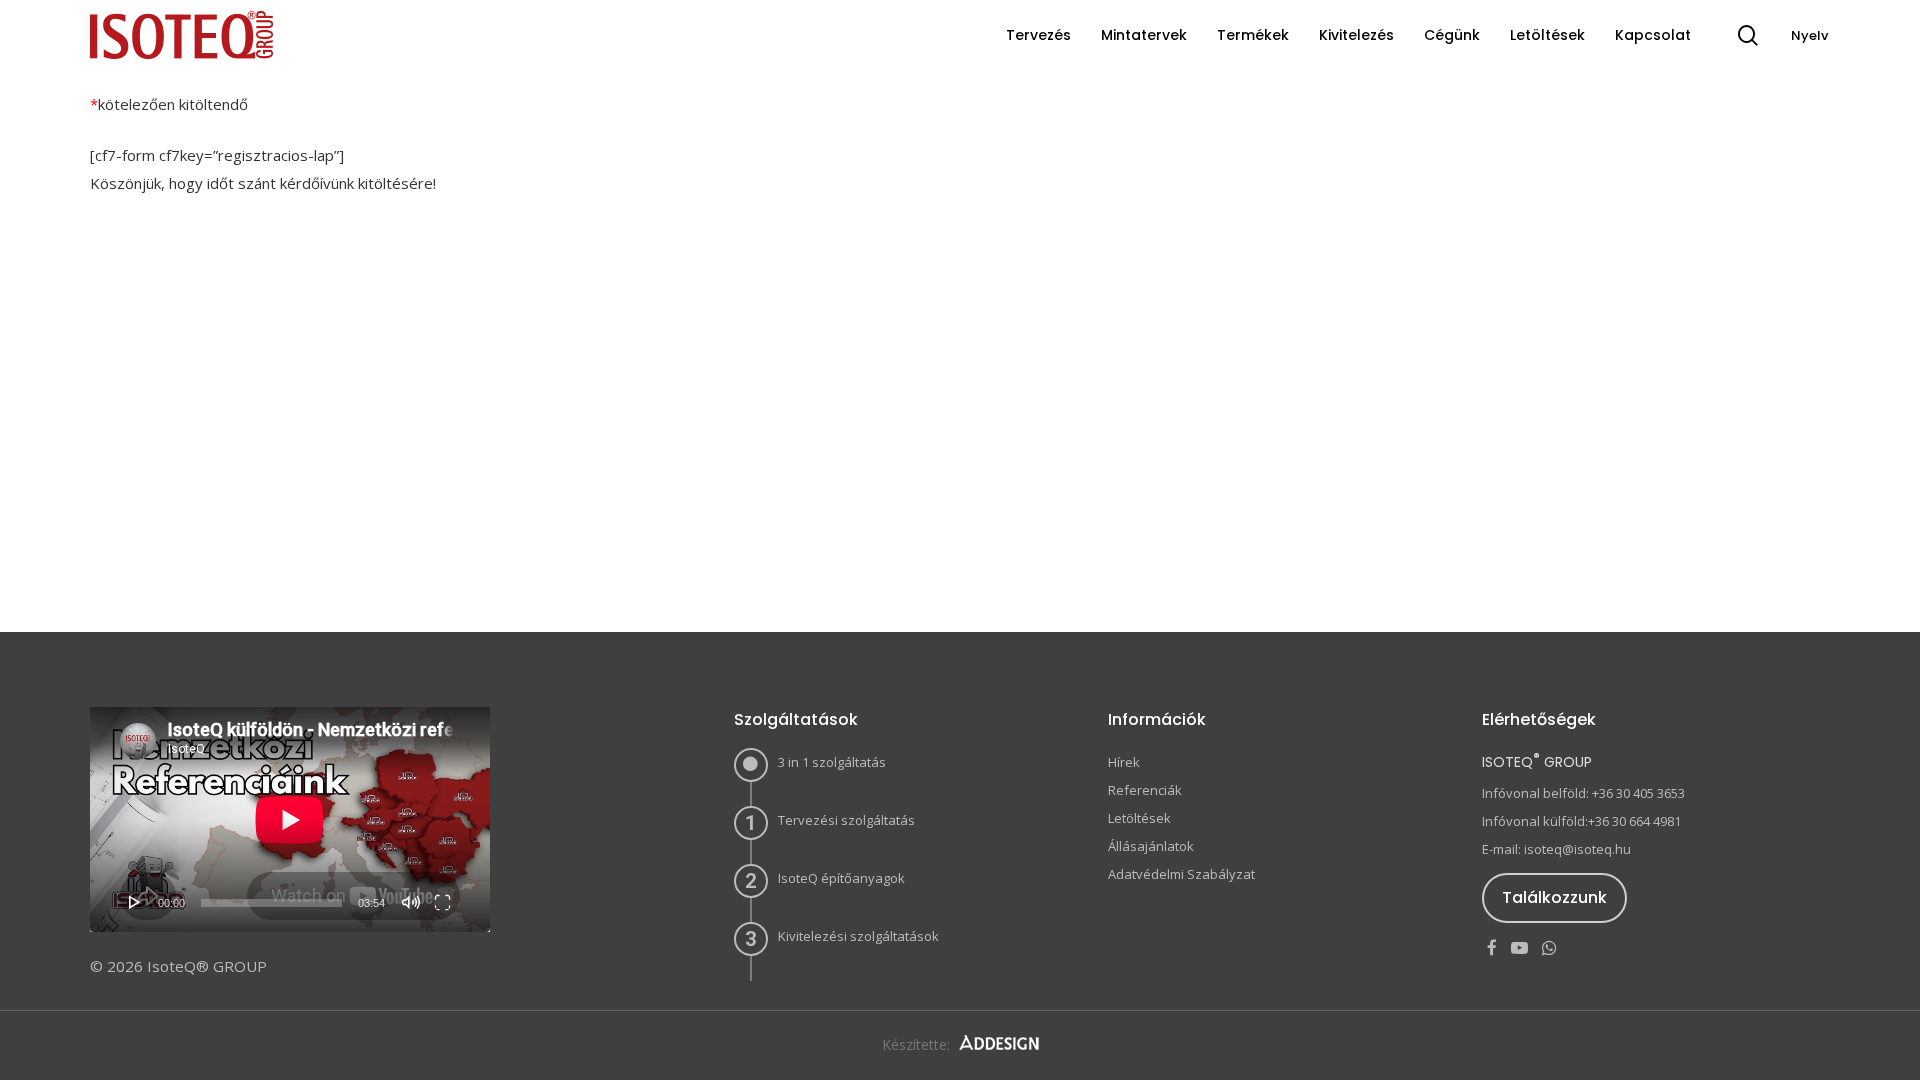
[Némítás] (411, 902)
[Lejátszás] (135, 902)
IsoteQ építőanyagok (841, 878)
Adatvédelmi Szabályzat (1181, 874)
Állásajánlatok (1151, 846)
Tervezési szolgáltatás (846, 820)
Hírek (1124, 762)
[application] (290, 819)
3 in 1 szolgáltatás (832, 762)
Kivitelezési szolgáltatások (858, 936)
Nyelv (1809, 35)
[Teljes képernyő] (442, 902)
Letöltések (1139, 818)
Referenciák (1145, 790)
